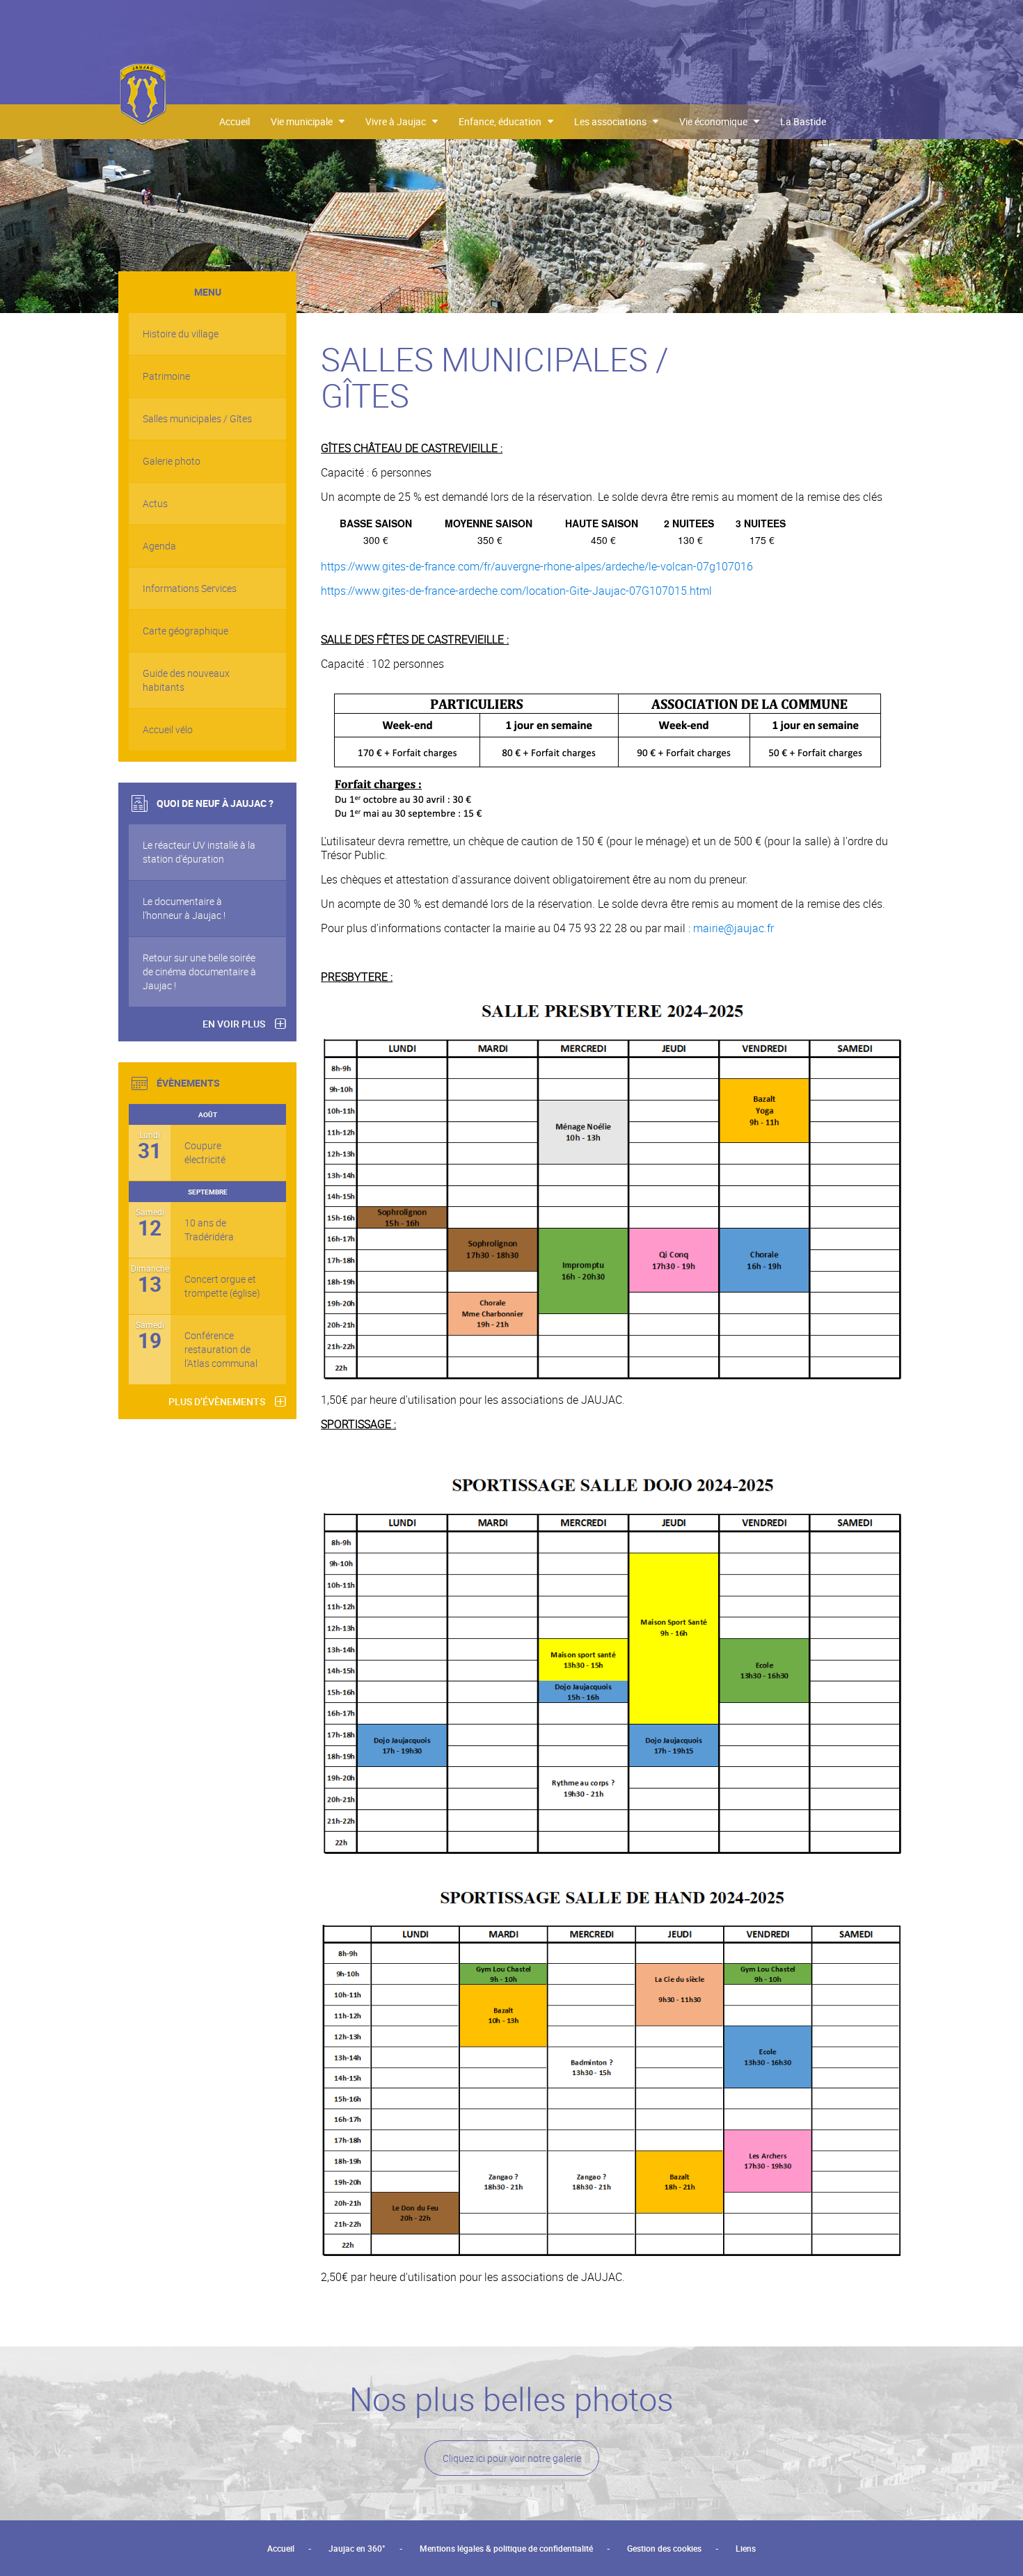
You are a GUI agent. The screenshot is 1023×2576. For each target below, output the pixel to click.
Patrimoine (166, 376)
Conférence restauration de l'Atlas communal (221, 1349)
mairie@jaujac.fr (733, 928)
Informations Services (190, 588)
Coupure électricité (205, 1152)
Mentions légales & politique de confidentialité (506, 2548)
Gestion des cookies (664, 2548)
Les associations (613, 121)
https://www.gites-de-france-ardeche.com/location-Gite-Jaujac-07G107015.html (516, 591)
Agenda (159, 546)
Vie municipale (305, 121)
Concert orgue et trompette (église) (222, 1286)
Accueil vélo (168, 729)
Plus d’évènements (217, 1401)
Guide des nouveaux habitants (186, 680)
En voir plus (234, 1024)
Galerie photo (172, 461)
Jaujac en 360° (357, 2548)
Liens (746, 2548)
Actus (155, 503)
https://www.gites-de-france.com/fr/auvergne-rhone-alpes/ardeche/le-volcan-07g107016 (537, 566)
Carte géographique (185, 631)
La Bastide (803, 121)
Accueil (235, 121)
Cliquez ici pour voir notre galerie (512, 2458)
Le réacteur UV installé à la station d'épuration (199, 852)
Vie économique (716, 121)
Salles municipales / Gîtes (197, 418)
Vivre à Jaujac (399, 121)
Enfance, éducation (503, 121)
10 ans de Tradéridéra (209, 1230)
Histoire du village (181, 334)
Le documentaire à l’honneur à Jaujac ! (184, 908)
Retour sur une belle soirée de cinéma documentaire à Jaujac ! (199, 971)
